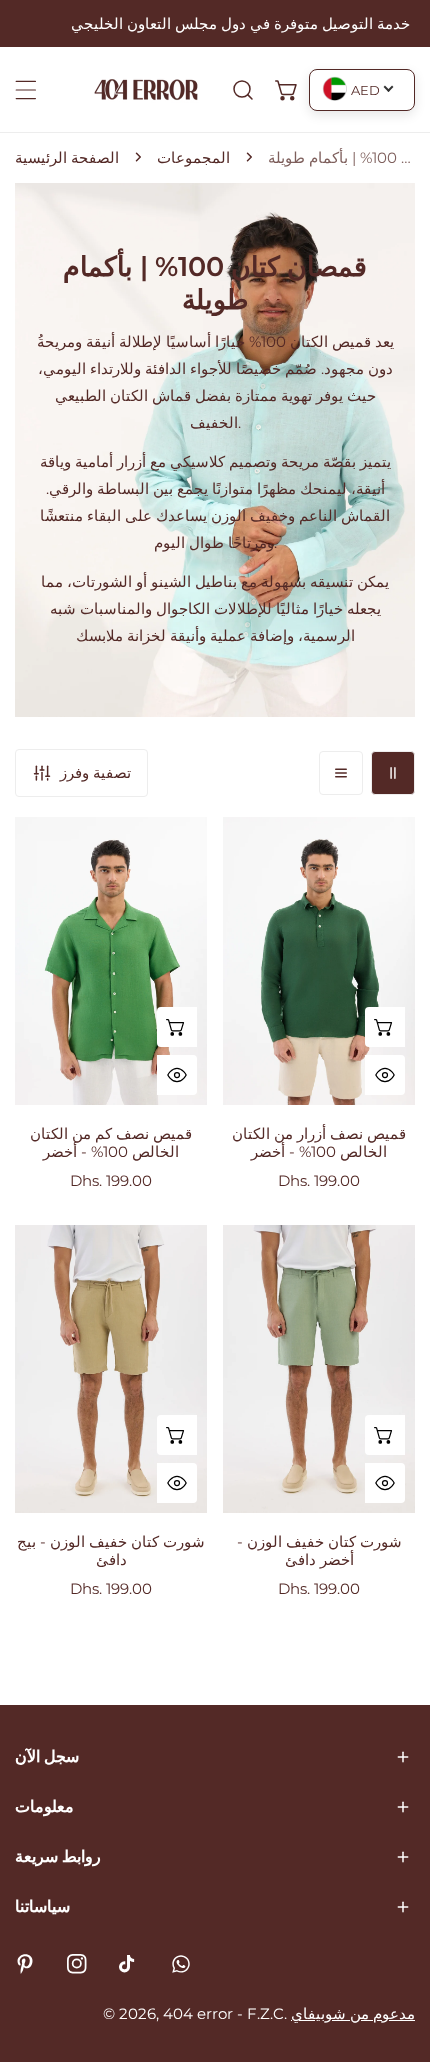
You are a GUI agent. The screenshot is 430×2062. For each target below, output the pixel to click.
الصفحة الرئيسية (67, 157)
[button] (287, 90)
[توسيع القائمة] (26, 90)
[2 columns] (393, 773)
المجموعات (193, 157)
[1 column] (341, 773)
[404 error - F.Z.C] (146, 89)
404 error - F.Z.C (223, 2013)
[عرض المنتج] (177, 1027)
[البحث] (243, 90)
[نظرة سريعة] (177, 1075)
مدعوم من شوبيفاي (353, 2013)
